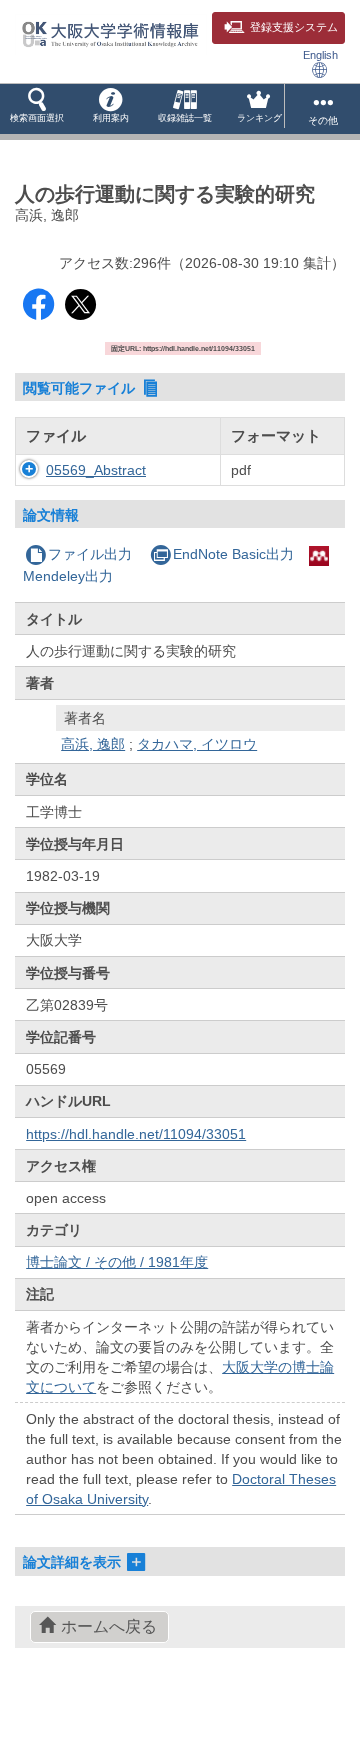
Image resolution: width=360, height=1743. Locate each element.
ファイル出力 (90, 554)
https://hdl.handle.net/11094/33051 (136, 1134)
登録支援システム (294, 27)
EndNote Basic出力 (233, 554)
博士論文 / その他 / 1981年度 (117, 1262)
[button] (37, 109)
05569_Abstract (96, 470)
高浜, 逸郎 (93, 744)
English (320, 55)
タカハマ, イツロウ (197, 744)
